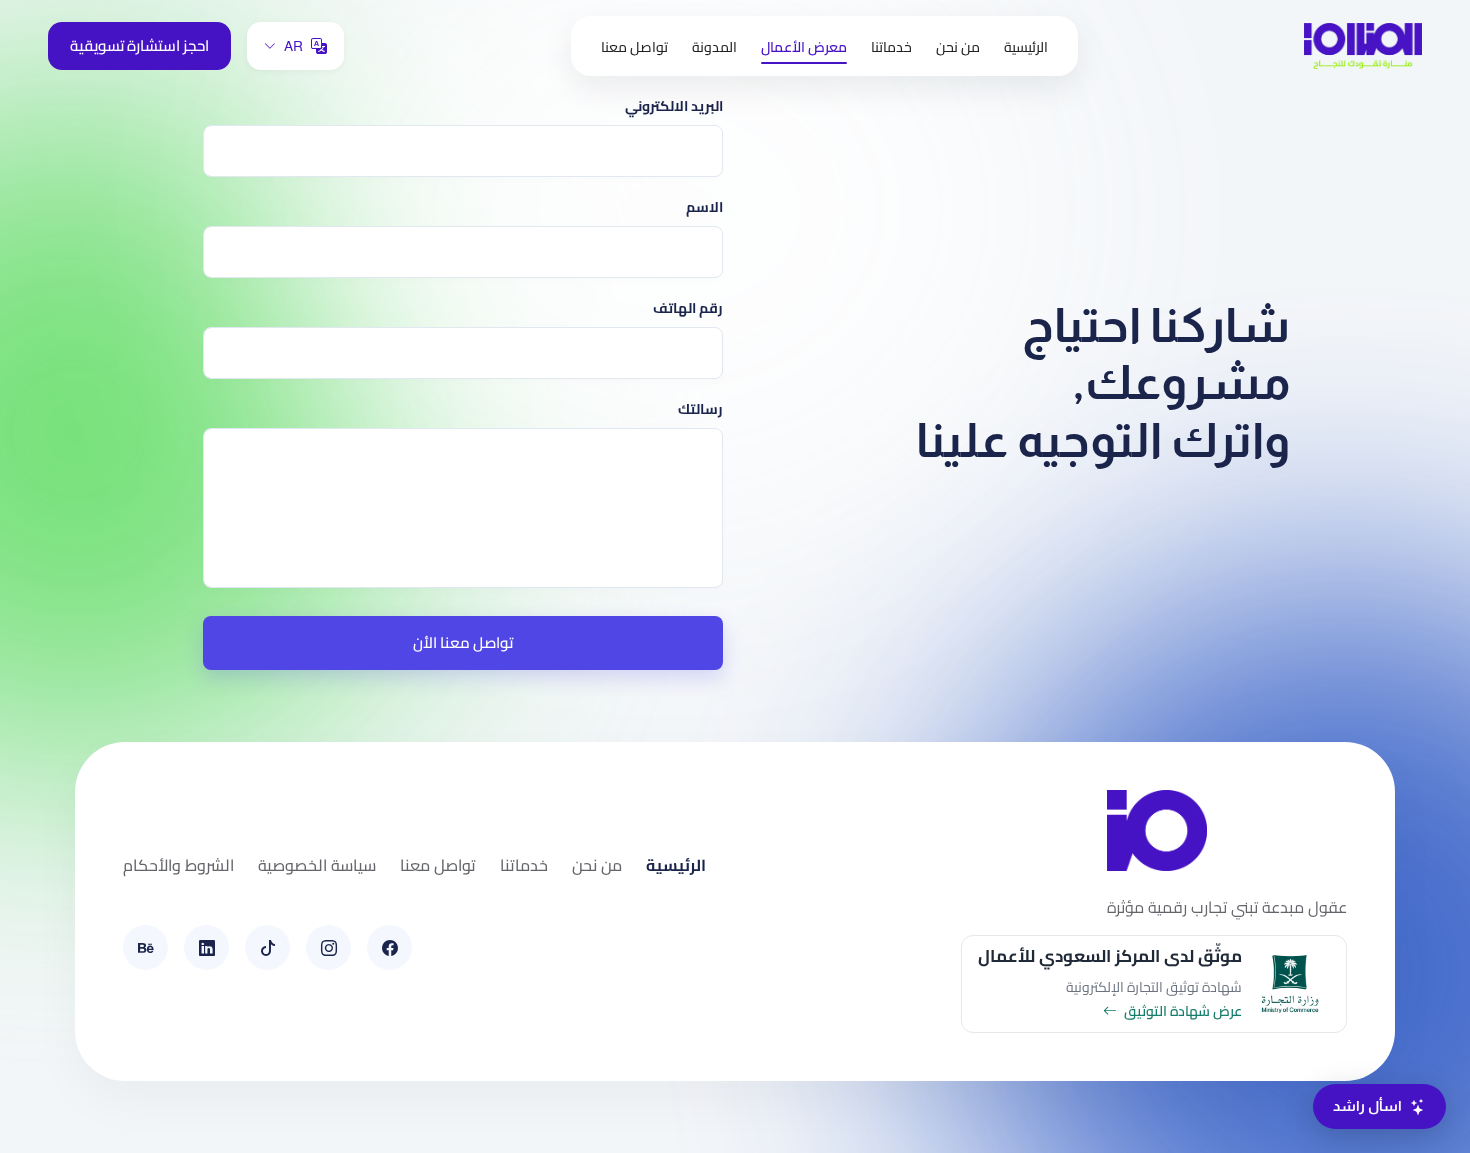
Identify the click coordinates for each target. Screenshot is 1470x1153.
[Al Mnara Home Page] (1363, 45)
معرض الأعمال (804, 47)
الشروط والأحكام (178, 865)
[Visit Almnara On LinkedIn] (206, 947)
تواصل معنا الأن (463, 642)
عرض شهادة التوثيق (1183, 1011)
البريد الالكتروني (674, 106)
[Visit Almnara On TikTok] (267, 947)
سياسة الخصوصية (317, 865)
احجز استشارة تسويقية (139, 45)
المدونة (714, 47)
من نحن (958, 47)
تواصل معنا (634, 47)
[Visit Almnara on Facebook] (389, 947)
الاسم (704, 207)
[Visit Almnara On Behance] (145, 947)
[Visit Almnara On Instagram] (328, 947)
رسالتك (700, 409)
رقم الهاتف (688, 308)
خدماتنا (891, 47)
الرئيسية (1026, 47)
